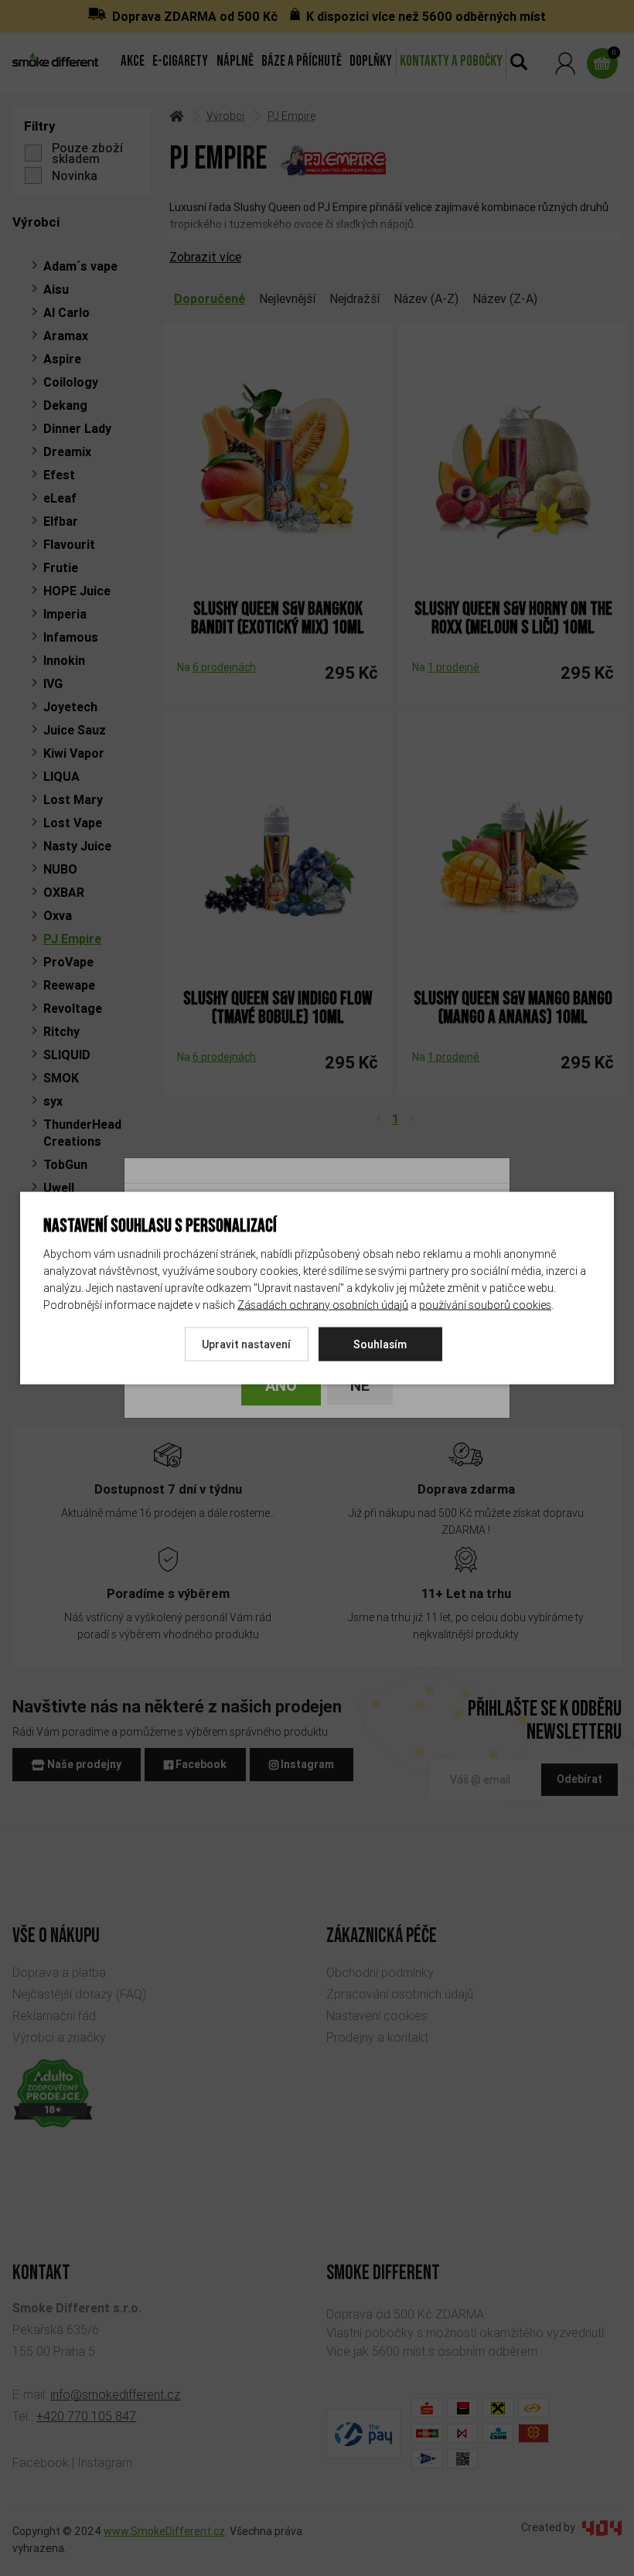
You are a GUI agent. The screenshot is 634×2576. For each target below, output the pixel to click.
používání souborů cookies (485, 1304)
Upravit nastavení (246, 1344)
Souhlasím (380, 1344)
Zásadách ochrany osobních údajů (323, 1304)
